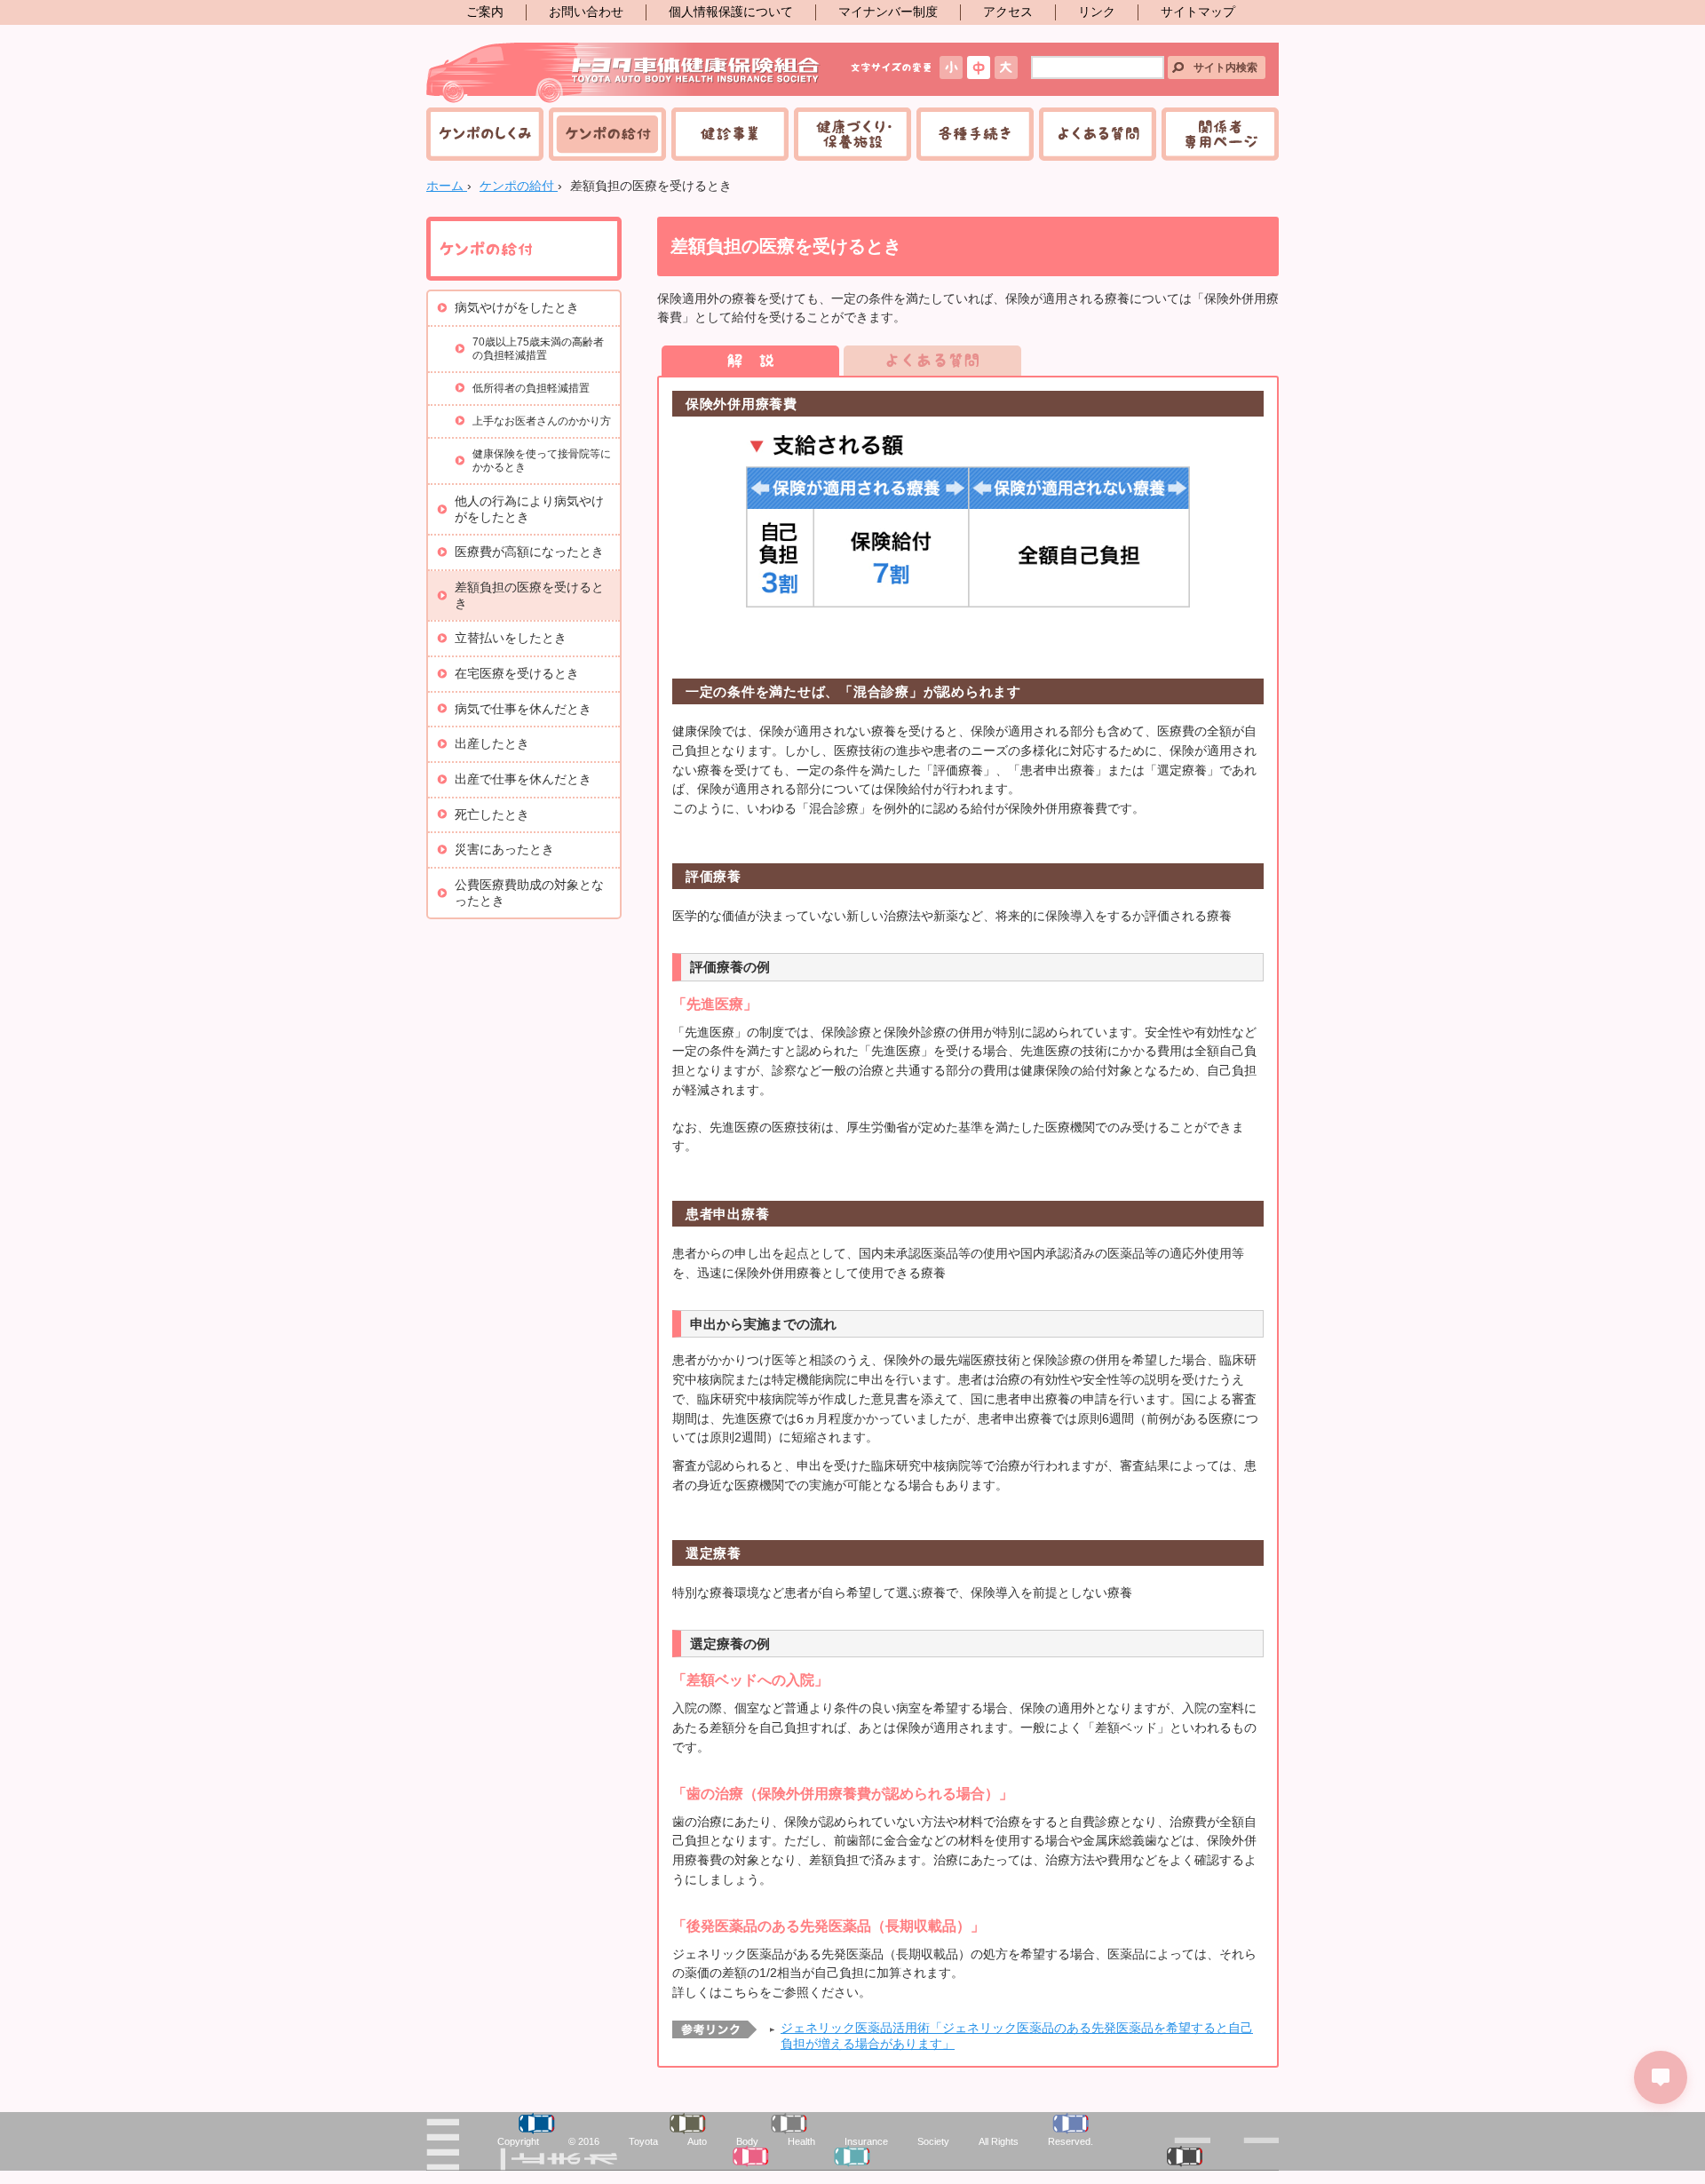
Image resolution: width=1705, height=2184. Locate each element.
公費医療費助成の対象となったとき (529, 893)
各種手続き (975, 134)
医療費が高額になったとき (529, 552)
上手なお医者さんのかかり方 (542, 421)
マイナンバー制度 (888, 12)
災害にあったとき (504, 850)
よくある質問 (1098, 134)
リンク (1097, 12)
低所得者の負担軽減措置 (531, 388)
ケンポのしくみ (485, 134)
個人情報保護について (731, 12)
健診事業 (730, 134)
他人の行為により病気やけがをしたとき (529, 509)
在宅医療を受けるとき (517, 674)
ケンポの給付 (607, 134)
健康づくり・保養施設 (852, 134)
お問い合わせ (586, 12)
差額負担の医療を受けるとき (529, 596)
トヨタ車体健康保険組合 (624, 73)
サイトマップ (1198, 12)
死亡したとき (492, 815)
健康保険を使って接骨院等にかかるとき (542, 461)
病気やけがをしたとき (517, 308)
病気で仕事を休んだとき (523, 709)
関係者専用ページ (1220, 134)
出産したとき (492, 744)
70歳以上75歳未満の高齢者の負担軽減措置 (538, 349)
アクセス (1008, 12)
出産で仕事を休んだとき (523, 779)
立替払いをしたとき (511, 638)
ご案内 (485, 12)
